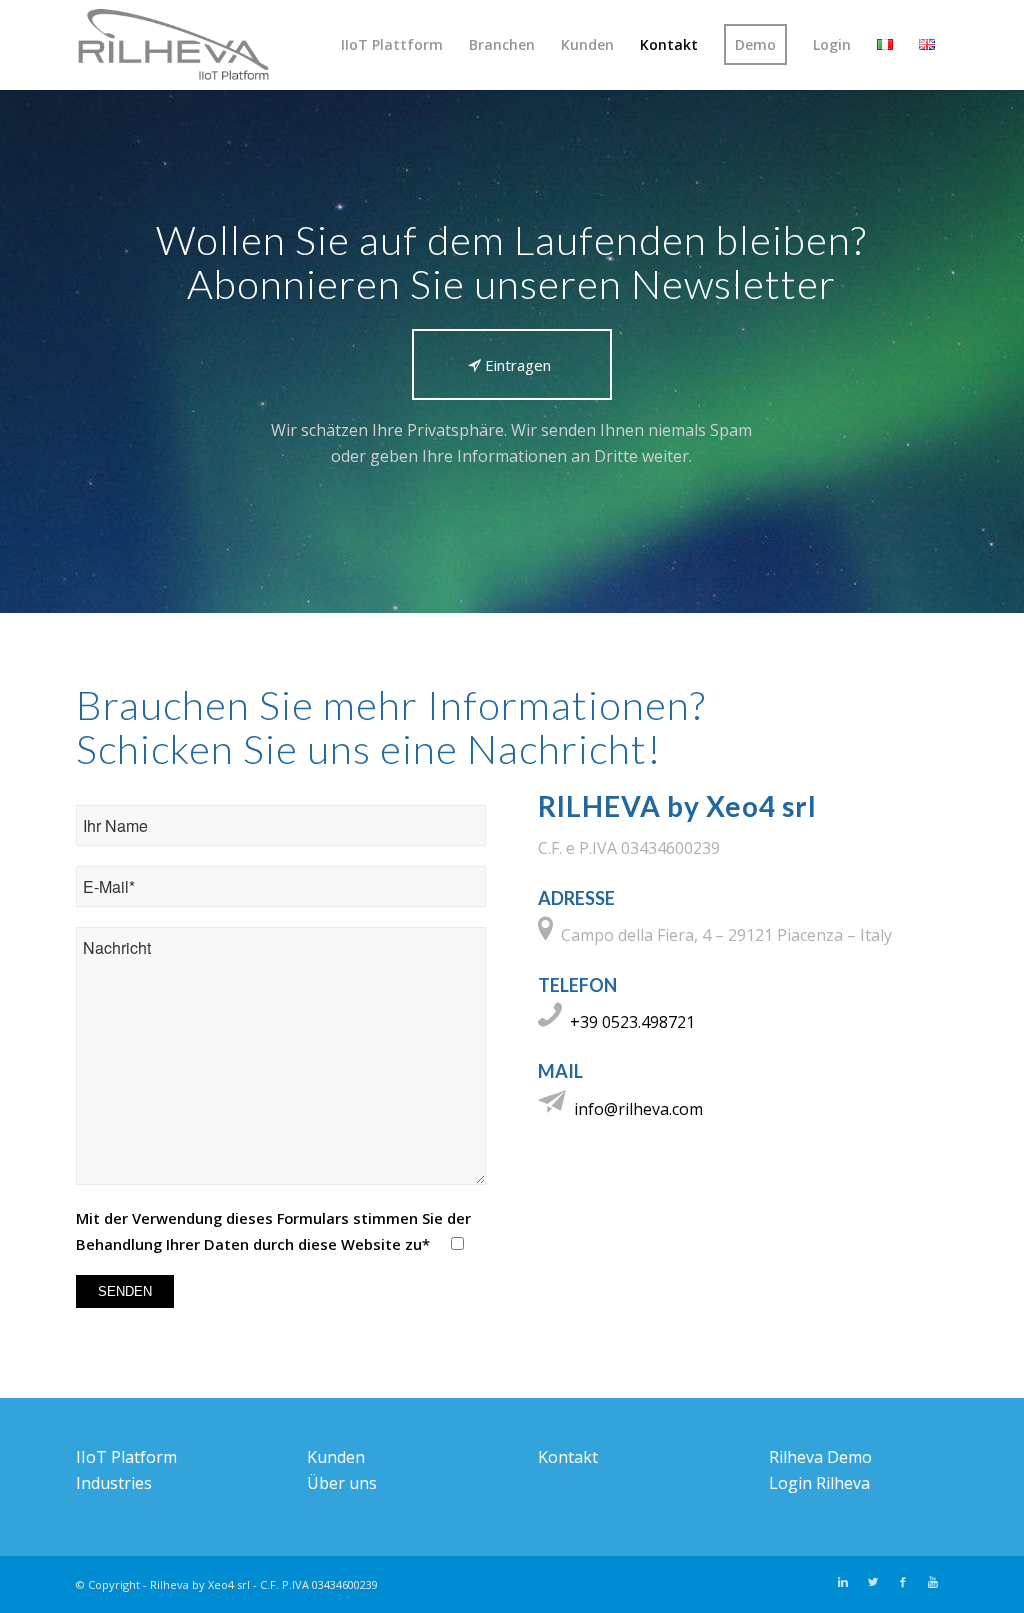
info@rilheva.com (638, 1109)
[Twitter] (873, 1582)
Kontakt (568, 1457)
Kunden (336, 1457)
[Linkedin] (843, 1582)
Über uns (342, 1483)
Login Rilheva (819, 1483)
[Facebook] (903, 1582)
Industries (114, 1483)
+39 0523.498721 (632, 1022)
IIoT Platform (126, 1457)
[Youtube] (933, 1582)
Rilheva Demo (820, 1457)
